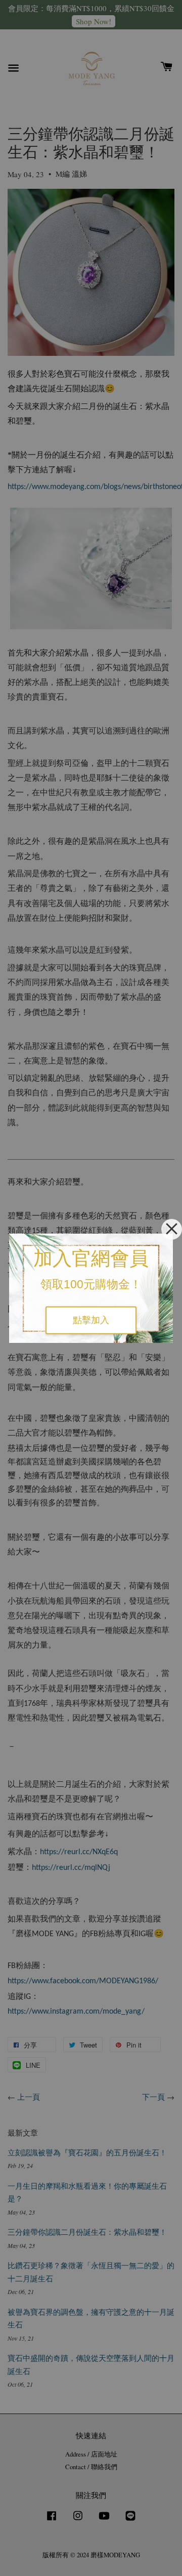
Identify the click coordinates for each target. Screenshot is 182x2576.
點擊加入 (91, 1320)
